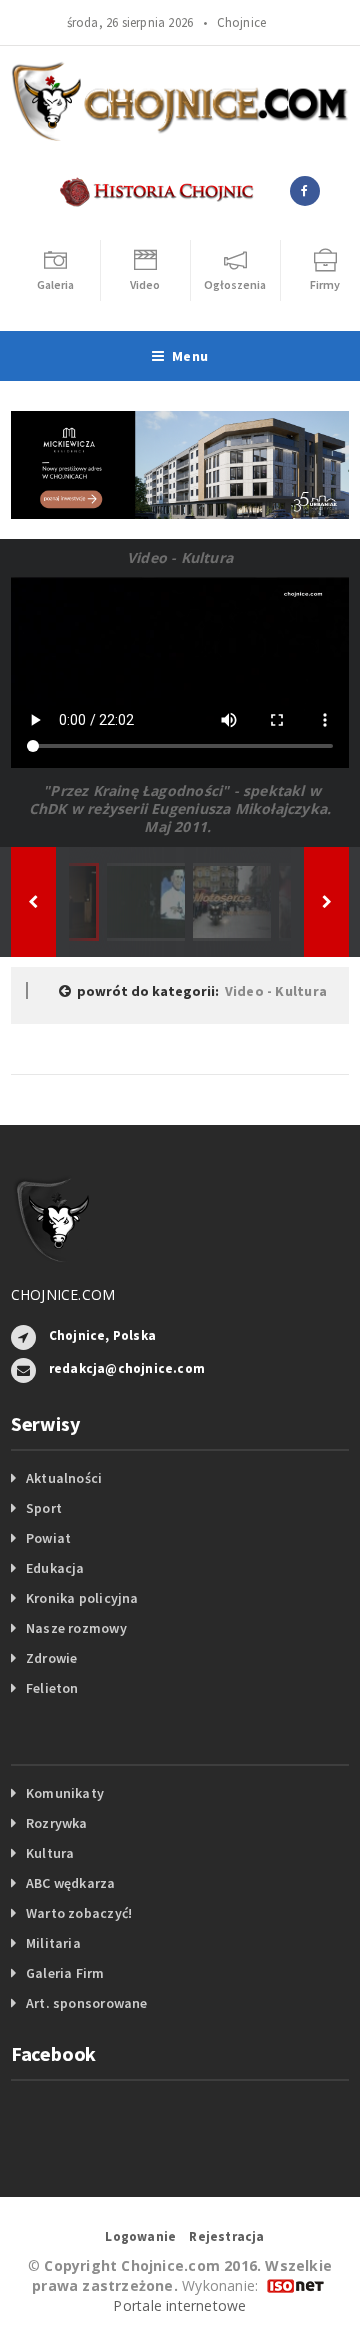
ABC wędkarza (71, 1883)
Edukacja (55, 1568)
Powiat (48, 1538)
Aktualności (64, 1478)
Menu (190, 356)
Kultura (50, 1853)
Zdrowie (51, 1658)
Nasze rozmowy (76, 1628)
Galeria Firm (65, 1973)
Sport (44, 1508)
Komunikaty (65, 1793)
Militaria (53, 1943)
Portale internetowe (179, 2305)
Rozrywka (57, 1823)
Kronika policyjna (82, 1598)
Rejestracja (226, 2236)
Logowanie (140, 2236)
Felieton (52, 1688)
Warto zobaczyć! (79, 1913)
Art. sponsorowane (87, 2003)
